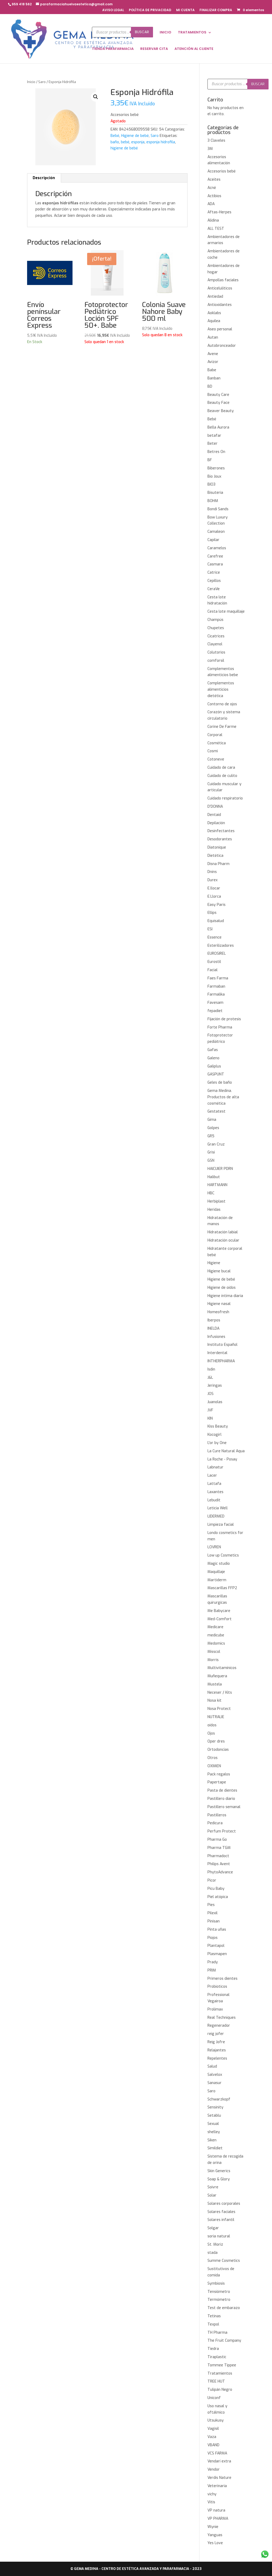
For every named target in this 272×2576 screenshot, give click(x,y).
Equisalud (216, 921)
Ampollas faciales (223, 280)
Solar (212, 2195)
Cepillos (214, 581)
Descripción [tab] (44, 178)
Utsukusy (216, 2420)
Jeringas (215, 1386)
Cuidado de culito (222, 776)
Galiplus (214, 1066)
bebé (125, 142)
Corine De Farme (222, 727)
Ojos (211, 1733)
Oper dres (216, 1741)
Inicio (31, 82)
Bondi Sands (218, 509)
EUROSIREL (217, 954)
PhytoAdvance (220, 1872)
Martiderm (217, 1580)
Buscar (142, 32)
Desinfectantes (221, 831)
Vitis (211, 2502)
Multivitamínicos (222, 1668)
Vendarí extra (219, 2461)
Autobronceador (222, 346)
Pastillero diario (221, 1799)
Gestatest (216, 1111)
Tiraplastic (217, 2357)
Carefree (215, 556)
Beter (212, 444)
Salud (212, 2066)
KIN (210, 1418)
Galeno (213, 1058)
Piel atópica (218, 1897)
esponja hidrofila (161, 142)
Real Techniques (222, 2018)
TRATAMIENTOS (192, 33)
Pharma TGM (219, 1848)
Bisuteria (215, 493)
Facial (212, 970)
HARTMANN (217, 1185)
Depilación (216, 823)
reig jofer (216, 2034)
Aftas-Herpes (219, 212)
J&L (210, 1378)
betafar (214, 436)
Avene (213, 354)
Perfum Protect (222, 1831)
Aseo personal (220, 329)
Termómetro (219, 2300)
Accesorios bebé (222, 171)
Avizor (213, 362)
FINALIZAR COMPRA (216, 10)
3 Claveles (216, 141)
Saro (42, 82)
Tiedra (213, 2349)
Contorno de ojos (222, 704)
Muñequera (217, 1676)
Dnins (212, 872)
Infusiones (216, 1337)
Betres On (216, 452)
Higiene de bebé (135, 136)
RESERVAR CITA (154, 49)
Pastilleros (217, 1815)
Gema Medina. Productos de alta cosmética (223, 1097)
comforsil (216, 661)
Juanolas (215, 1402)
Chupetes (216, 628)
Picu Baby (216, 1889)
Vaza (212, 2437)
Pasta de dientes (222, 1790)
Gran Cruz (216, 1144)
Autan (213, 337)
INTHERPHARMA (221, 1361)
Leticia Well (218, 1508)
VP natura (216, 2510)
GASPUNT (216, 1074)
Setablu (214, 2115)
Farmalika (216, 994)
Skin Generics (219, 2171)
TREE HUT (216, 2381)
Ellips (212, 913)
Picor (212, 1880)
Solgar (213, 2228)
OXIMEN (214, 1766)
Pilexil (212, 1913)
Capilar (213, 540)
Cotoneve (216, 759)
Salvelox (215, 2075)
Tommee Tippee (222, 2365)
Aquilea (214, 321)
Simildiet (215, 2148)
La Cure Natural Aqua (226, 1451)
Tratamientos (220, 2373)
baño (115, 142)
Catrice (214, 572)
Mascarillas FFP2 (222, 1588)
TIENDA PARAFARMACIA (113, 49)
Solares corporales (224, 2204)
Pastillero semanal (224, 1807)
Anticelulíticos (220, 288)
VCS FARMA (217, 2453)
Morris (213, 1660)
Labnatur (215, 1467)
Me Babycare (219, 1611)
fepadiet (215, 1011)
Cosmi (213, 751)
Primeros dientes (222, 1979)
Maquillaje (216, 1572)
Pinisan (214, 1921)
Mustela (215, 1684)
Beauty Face (218, 403)
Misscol (214, 1652)
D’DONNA (215, 807)
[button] (96, 97)
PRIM (212, 1970)
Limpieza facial (221, 1525)
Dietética (215, 856)
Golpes (213, 1128)
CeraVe (214, 589)
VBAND (213, 2445)
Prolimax (215, 2009)
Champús (215, 620)
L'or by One (217, 1443)
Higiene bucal (219, 1271)
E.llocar (214, 888)
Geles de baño (220, 1082)
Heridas (214, 1210)
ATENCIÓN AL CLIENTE (194, 49)
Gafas (213, 1050)
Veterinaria (217, 2486)
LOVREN (214, 1547)
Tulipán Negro (220, 2390)
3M (210, 149)
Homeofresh (218, 1312)
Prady (213, 1962)
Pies (211, 1905)
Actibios (214, 196)
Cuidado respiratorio (225, 798)
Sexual (213, 2124)
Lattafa (214, 1484)
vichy (212, 2494)
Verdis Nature (219, 2478)
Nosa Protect (219, 1709)
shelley (214, 2132)
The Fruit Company (224, 2341)
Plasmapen (217, 1954)
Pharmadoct (218, 1856)
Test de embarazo (224, 2308)
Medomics (216, 1643)
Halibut (214, 1177)
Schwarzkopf (219, 2099)
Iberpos (214, 1320)
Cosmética (217, 743)
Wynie (213, 2527)
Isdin (211, 1369)
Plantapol (216, 1946)
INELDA (213, 1328)
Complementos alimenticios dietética (221, 690)
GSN (211, 1161)
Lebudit (214, 1500)
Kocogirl (214, 1435)
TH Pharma (217, 2333)
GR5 (211, 1136)
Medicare (215, 1627)
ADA (211, 204)
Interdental (217, 1353)
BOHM (213, 501)
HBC (211, 1193)
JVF (210, 1410)
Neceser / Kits (220, 1693)
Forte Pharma (220, 1027)
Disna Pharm (218, 864)
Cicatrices (216, 636)
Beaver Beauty (221, 411)
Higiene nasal (219, 1304)
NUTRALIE (216, 1717)
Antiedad (215, 297)
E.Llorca (214, 896)
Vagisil (213, 2429)
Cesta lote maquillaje (226, 611)
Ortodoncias (218, 1750)
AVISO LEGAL (113, 10)
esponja (138, 142)
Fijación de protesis (224, 1019)
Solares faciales (221, 2212)
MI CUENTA (185, 10)
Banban (214, 378)
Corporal (215, 735)
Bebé (115, 136)
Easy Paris (216, 905)
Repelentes (217, 2058)
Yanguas (215, 2535)
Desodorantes (220, 839)
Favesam (215, 1003)
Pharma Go (217, 1840)
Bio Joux (214, 476)
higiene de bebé (124, 148)
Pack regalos (219, 1774)
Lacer (212, 1475)
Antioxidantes (220, 305)
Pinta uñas (217, 1929)
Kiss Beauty (218, 1426)
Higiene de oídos (222, 1288)
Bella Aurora (218, 427)
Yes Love (215, 2543)
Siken (212, 2140)
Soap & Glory (219, 2179)
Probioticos (217, 1987)
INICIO (165, 33)
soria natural (219, 2236)
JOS (211, 1394)
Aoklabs (214, 313)
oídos (212, 1725)
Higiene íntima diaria (225, 1296)
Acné (212, 188)
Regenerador (219, 2026)
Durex (212, 880)
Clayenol (215, 644)
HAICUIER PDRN (220, 1169)
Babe (212, 370)
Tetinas (214, 2316)
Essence (214, 937)
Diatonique (217, 847)
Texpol (213, 2324)
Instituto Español (222, 1345)
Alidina (213, 220)
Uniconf (214, 2398)
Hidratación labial (223, 1232)
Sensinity (215, 2107)
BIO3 (211, 484)
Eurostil (214, 962)
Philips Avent (219, 1864)
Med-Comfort (220, 1619)
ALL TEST (216, 229)
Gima (212, 1120)
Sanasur (214, 2083)
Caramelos (217, 548)
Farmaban (216, 986)
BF (210, 460)
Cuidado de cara (221, 768)
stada (212, 2253)
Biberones (216, 468)
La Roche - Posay (222, 1459)
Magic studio (219, 1564)
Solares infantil (221, 2220)
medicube (216, 1635)
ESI (210, 929)
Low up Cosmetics (223, 1555)
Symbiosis (216, 2283)
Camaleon (216, 532)
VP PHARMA (218, 2519)
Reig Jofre (216, 2042)
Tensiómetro (219, 2292)
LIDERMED (216, 1516)
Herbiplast (216, 1201)
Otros (212, 1758)
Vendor (214, 2469)
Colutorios (216, 652)
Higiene (214, 1263)
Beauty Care (218, 395)
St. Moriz (215, 2244)
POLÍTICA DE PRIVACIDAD (150, 10)
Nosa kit (214, 1700)
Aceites (214, 180)
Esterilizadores (221, 946)
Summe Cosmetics (224, 2261)
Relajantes (217, 2050)
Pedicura (215, 1823)
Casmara (215, 564)
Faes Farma (218, 978)
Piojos (212, 1938)
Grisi (211, 1152)
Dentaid (214, 815)
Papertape (217, 1782)
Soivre (213, 2187)
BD (210, 386)
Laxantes (215, 1492)
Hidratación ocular (223, 1240)
